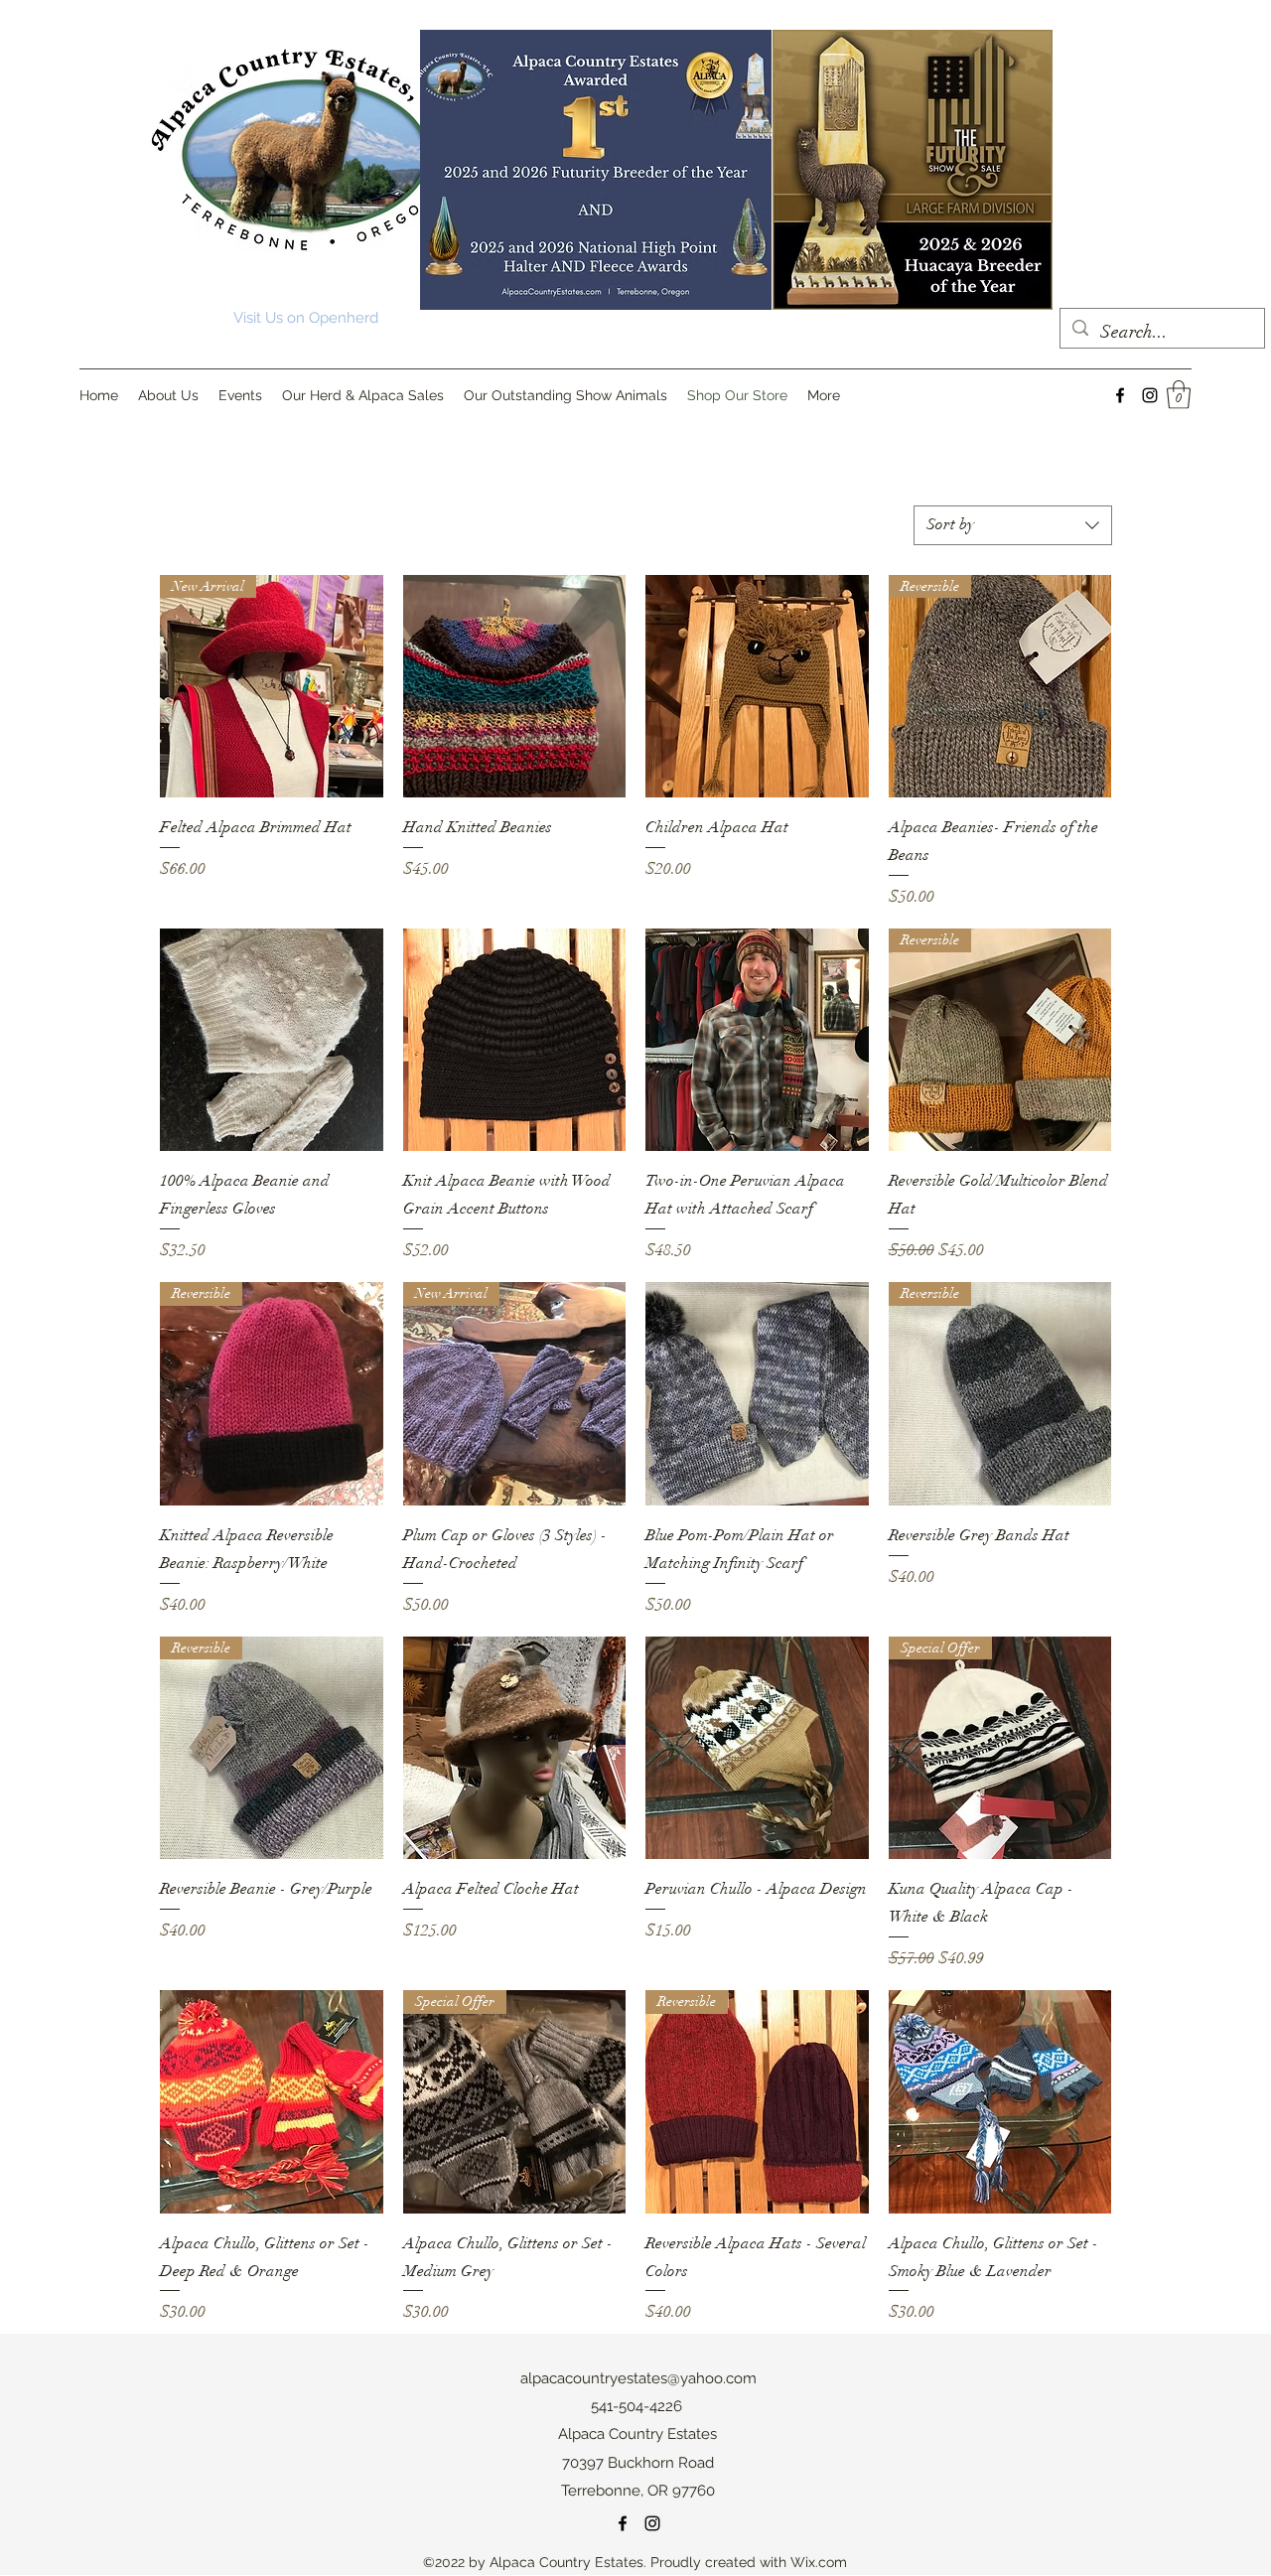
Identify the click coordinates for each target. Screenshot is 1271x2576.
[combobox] (1013, 525)
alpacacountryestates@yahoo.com (638, 2378)
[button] (1179, 395)
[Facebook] (1120, 395)
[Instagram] (1150, 395)
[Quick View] (515, 687)
